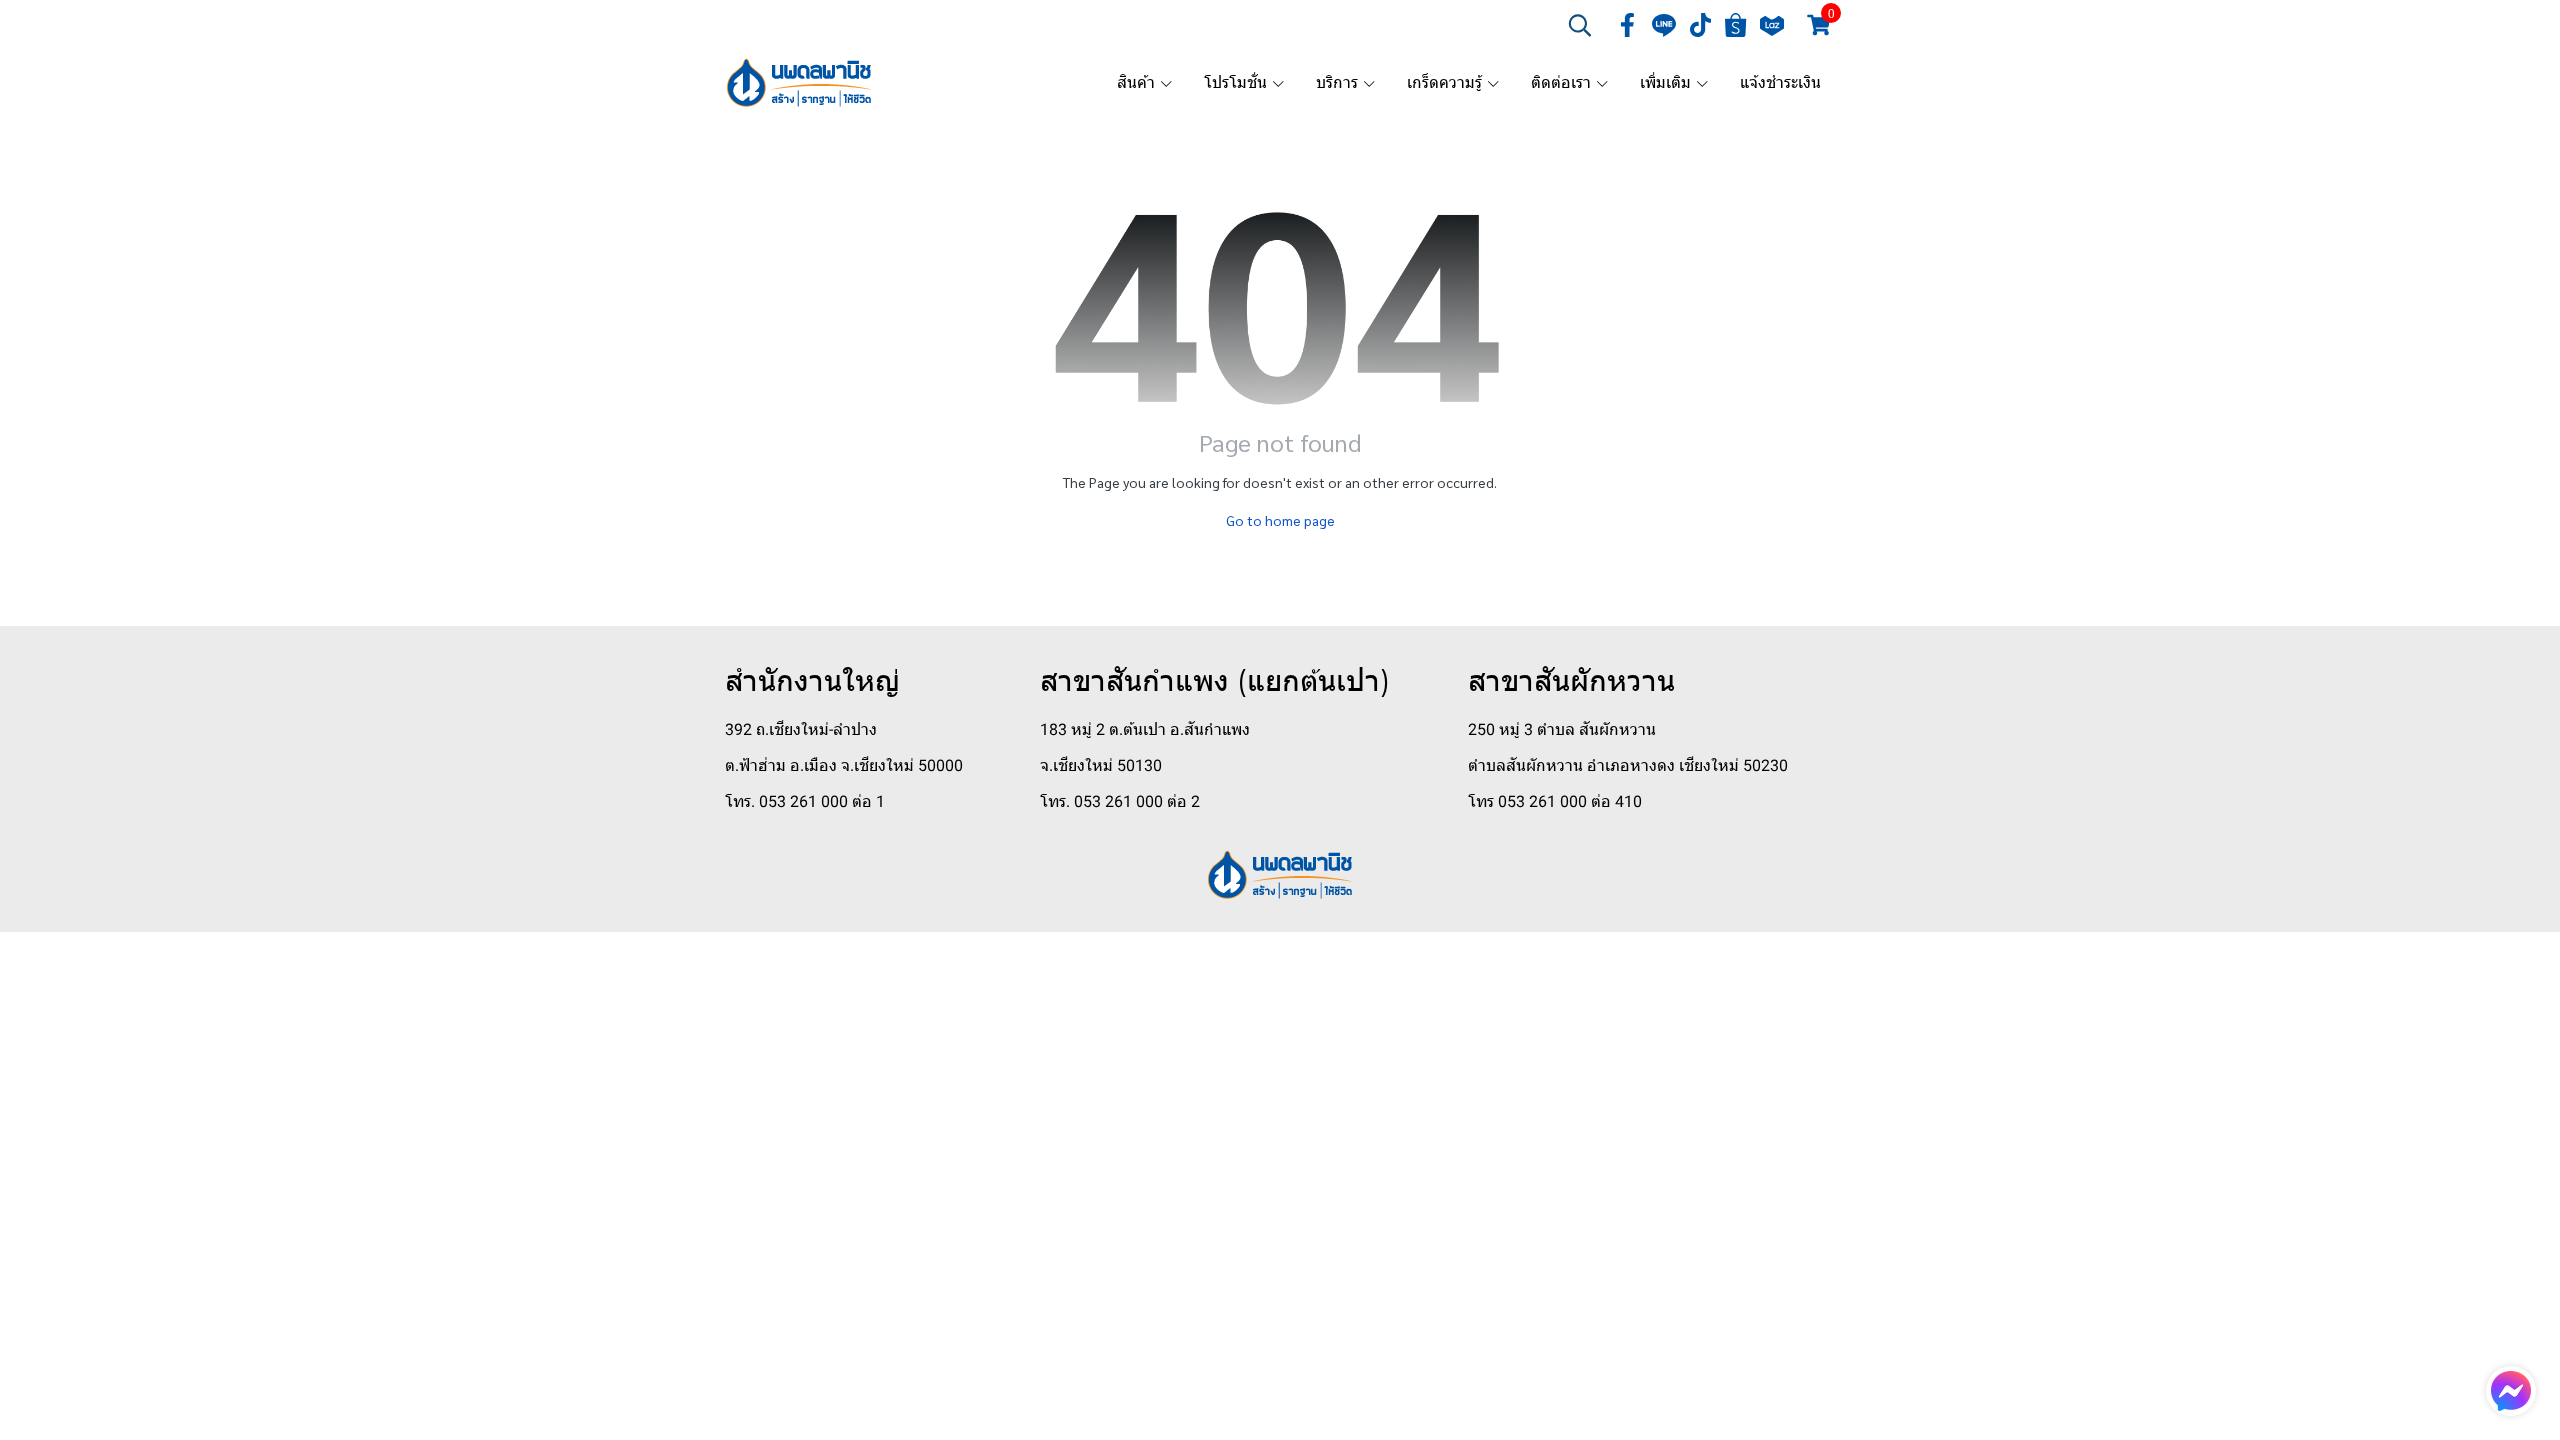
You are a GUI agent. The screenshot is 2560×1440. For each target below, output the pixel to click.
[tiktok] (1700, 25)
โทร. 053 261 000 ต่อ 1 (805, 801)
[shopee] (1736, 25)
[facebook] (1628, 25)
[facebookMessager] (2511, 1391)
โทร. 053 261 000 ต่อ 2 (1120, 801)
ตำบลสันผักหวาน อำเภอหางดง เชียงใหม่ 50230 (1628, 765)
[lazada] (1772, 25)
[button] (1580, 25)
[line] (1664, 25)
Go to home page (1280, 520)
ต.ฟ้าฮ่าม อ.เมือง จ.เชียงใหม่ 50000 (844, 765)
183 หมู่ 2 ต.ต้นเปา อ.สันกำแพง (1145, 729)
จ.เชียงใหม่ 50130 (1101, 765)
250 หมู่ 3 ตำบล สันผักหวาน (1562, 729)
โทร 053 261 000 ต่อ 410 (1555, 801)
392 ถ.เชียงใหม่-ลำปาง (801, 729)
